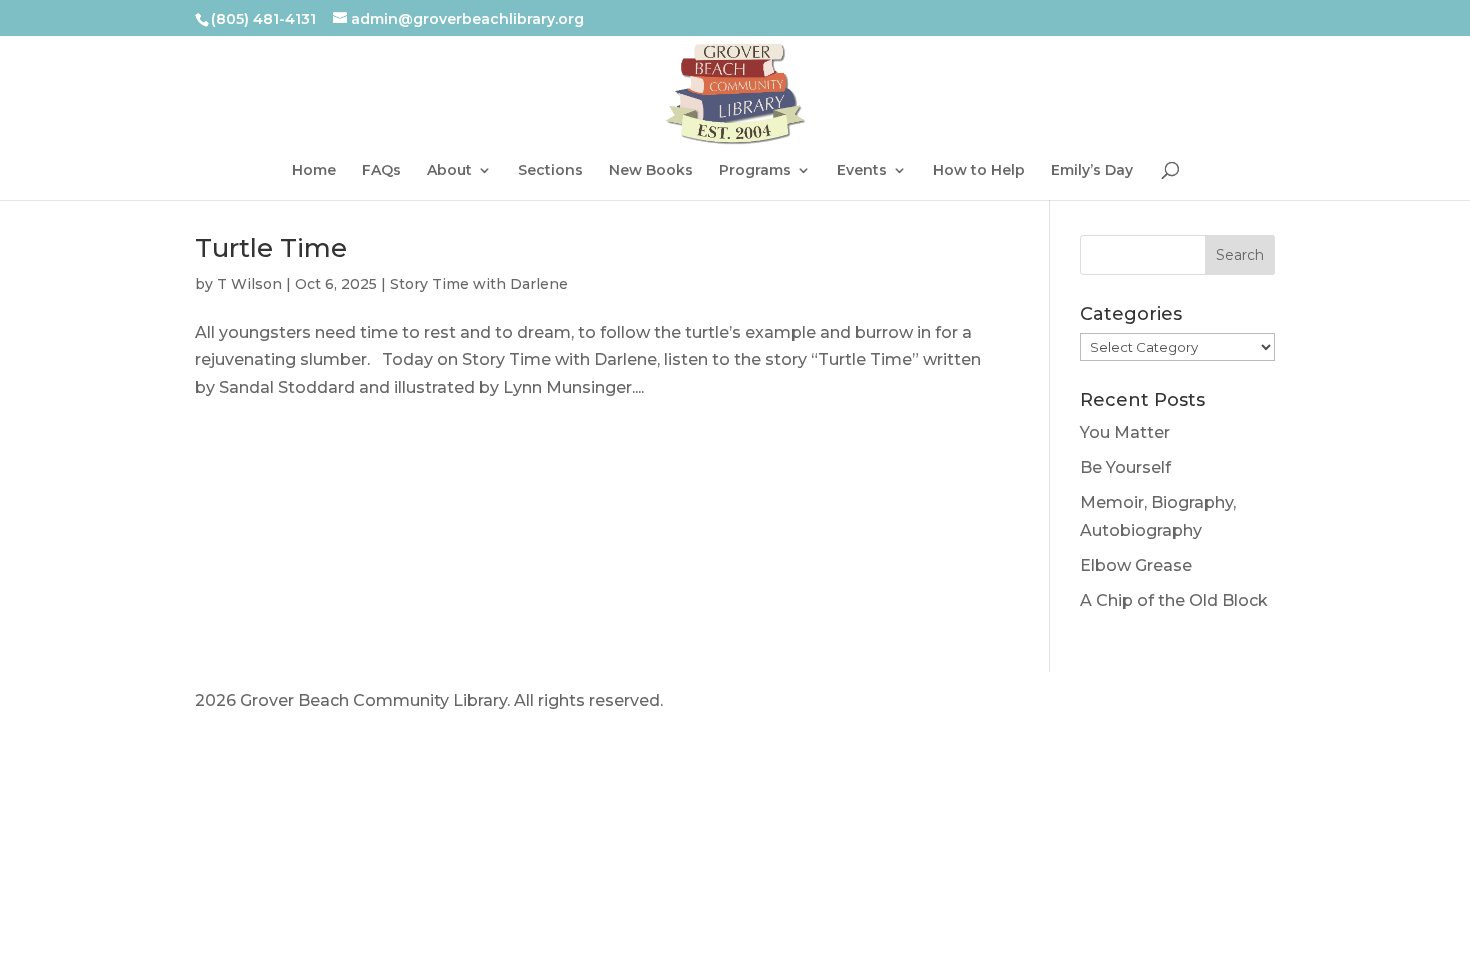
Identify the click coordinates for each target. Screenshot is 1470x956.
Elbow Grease (1136, 594)
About (449, 177)
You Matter (1125, 461)
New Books (651, 177)
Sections (550, 177)
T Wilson (249, 313)
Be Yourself (1125, 496)
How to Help (979, 177)
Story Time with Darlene (479, 313)
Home (314, 177)
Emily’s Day (1092, 177)
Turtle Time (271, 277)
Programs (755, 177)
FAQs (381, 177)
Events (862, 177)
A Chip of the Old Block (1174, 629)
